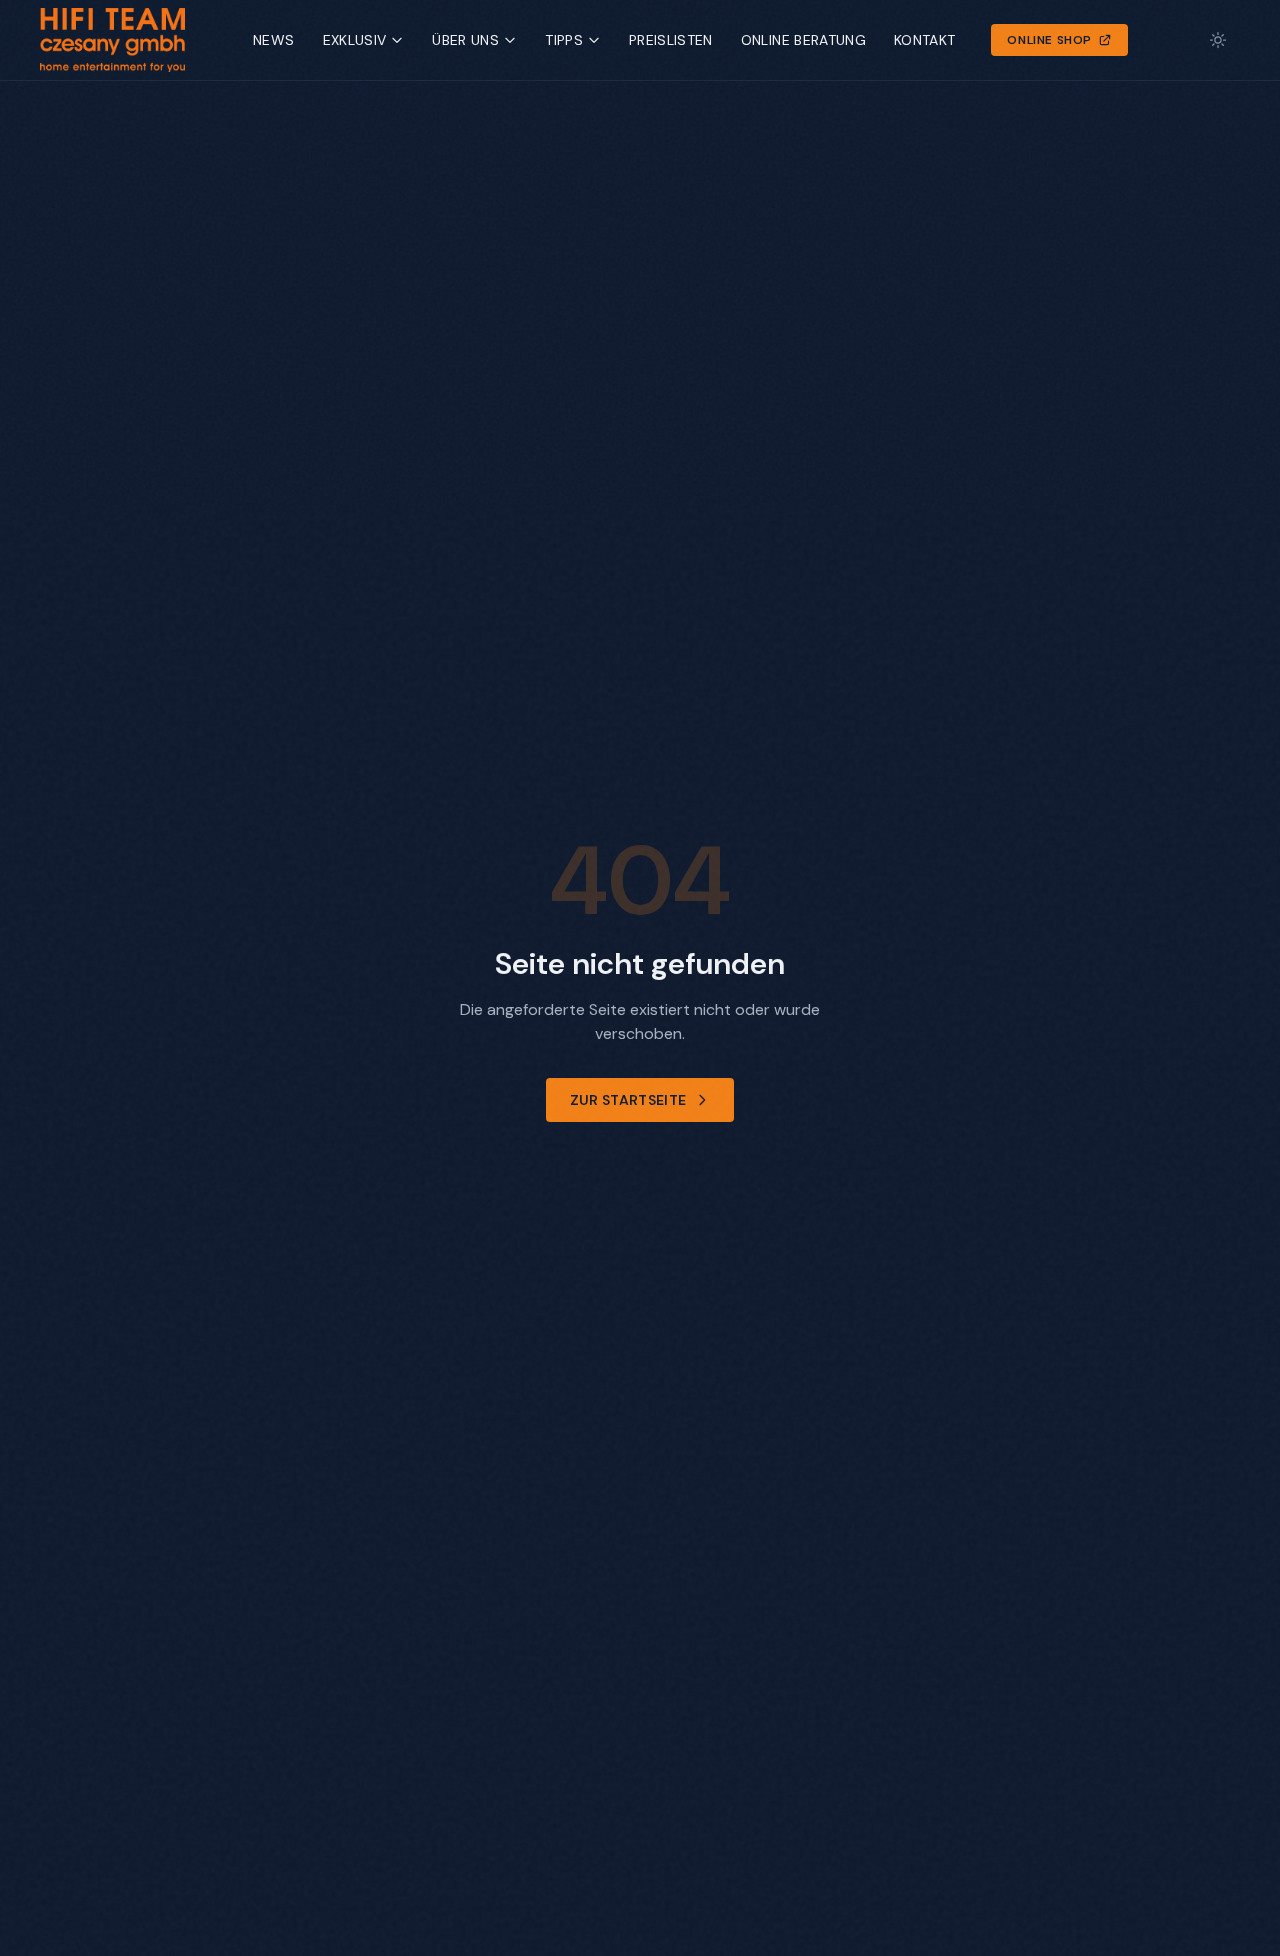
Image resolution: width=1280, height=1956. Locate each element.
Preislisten (671, 40)
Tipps (564, 40)
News (273, 40)
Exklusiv (355, 40)
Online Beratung (803, 40)
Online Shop (1049, 40)
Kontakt (924, 40)
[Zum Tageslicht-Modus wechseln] (1218, 40)
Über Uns (465, 40)
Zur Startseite (628, 1100)
